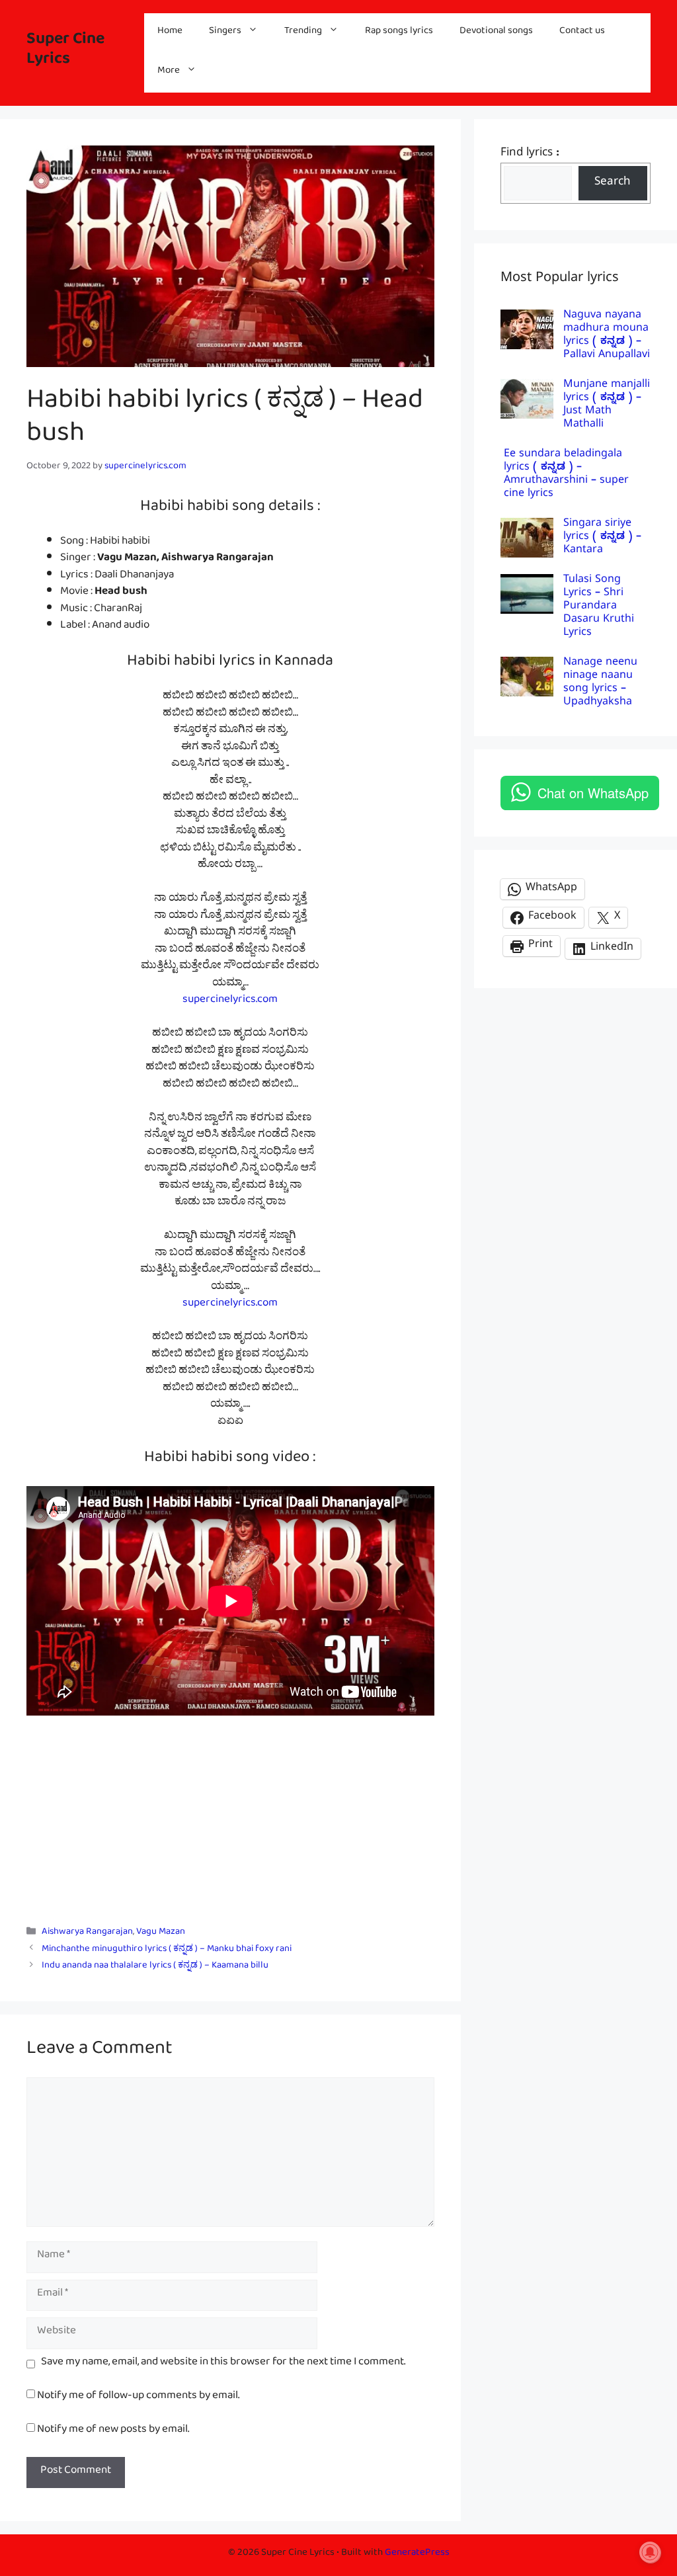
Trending (303, 33)
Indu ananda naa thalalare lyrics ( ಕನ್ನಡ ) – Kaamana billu (155, 1967)
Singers (225, 33)
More (169, 72)
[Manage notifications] (650, 2552)
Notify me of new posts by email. (113, 2431)
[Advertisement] (230, 1813)
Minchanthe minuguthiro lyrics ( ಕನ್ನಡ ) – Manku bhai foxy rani (167, 1951)
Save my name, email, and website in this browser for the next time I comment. (223, 2364)
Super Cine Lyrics (65, 53)
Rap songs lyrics (399, 33)
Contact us (582, 33)
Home (170, 33)
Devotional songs (496, 33)
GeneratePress (417, 2555)
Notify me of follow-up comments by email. (138, 2398)
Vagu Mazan (161, 1934)
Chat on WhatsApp (593, 793)
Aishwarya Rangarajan (87, 1934)
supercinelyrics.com (230, 1002)
